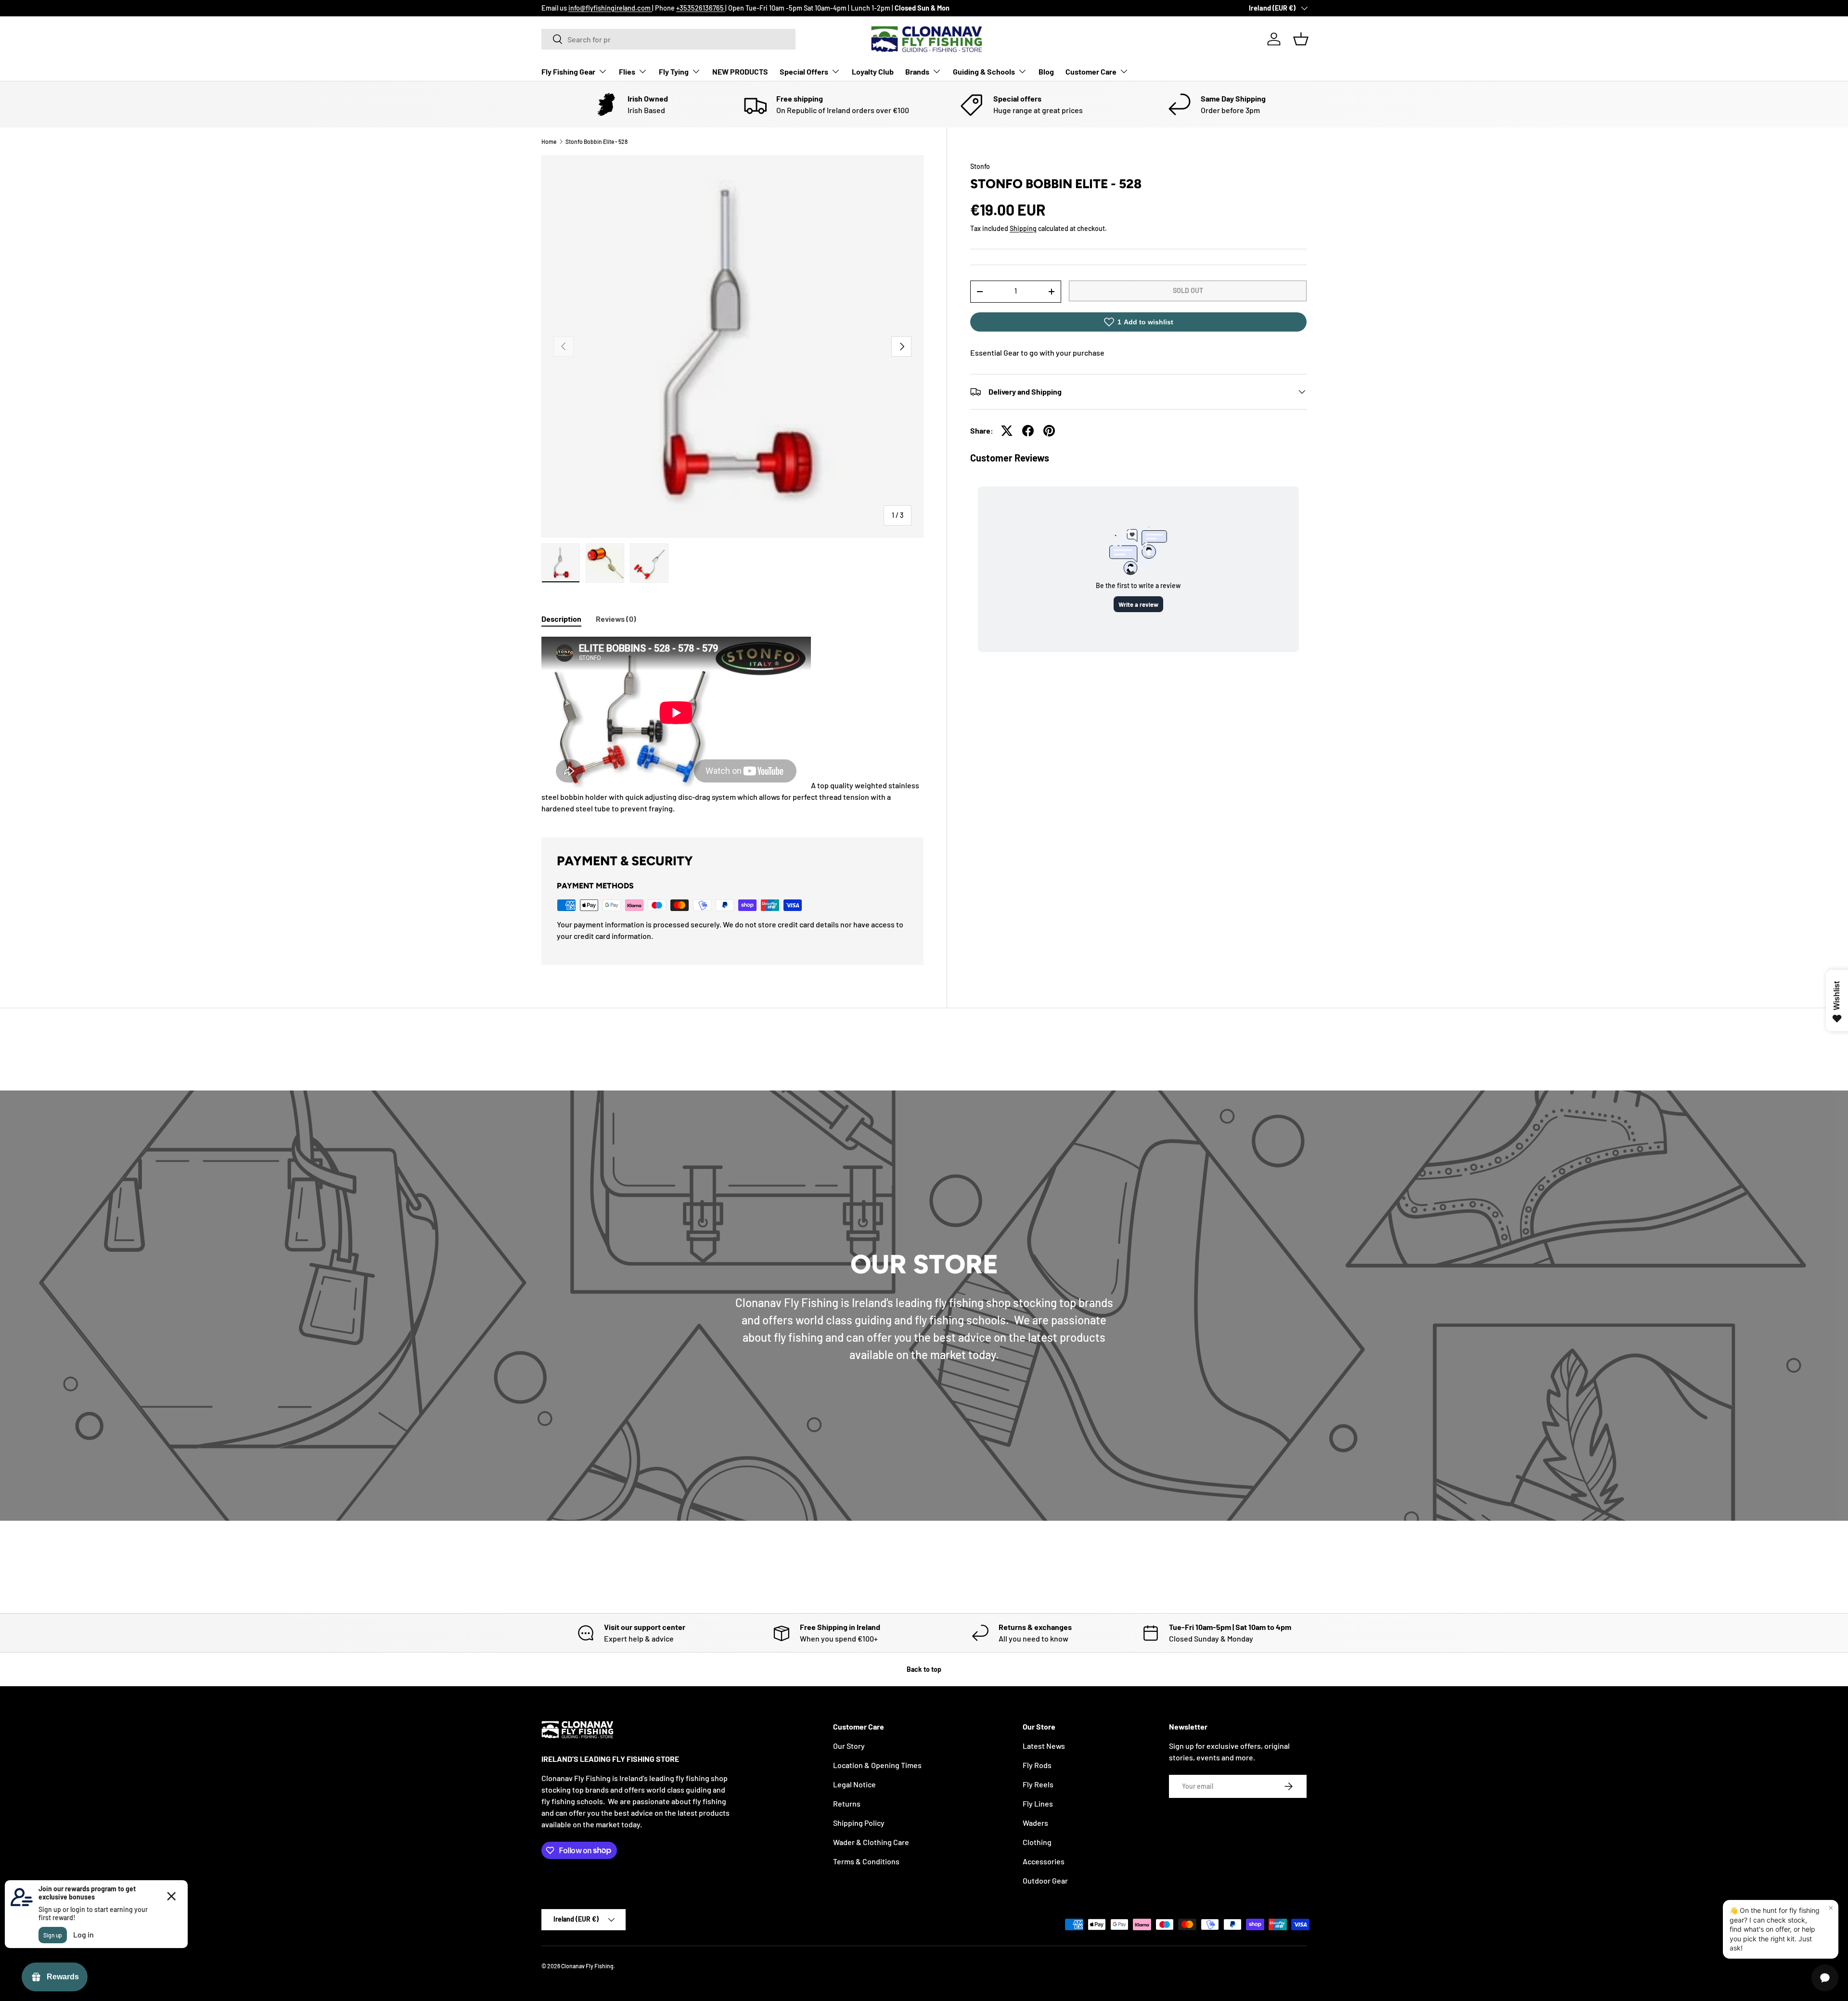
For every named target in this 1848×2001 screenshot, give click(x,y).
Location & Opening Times (877, 1765)
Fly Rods (1037, 1765)
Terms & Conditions (866, 1861)
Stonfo (980, 166)
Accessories (1044, 1861)
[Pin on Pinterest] (1049, 431)
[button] (1301, 39)
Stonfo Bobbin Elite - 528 (597, 141)
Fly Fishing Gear (568, 71)
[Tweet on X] (1007, 431)
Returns (847, 1803)
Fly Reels (1038, 1784)
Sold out (1188, 290)
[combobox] (668, 39)
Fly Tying (674, 71)
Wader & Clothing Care (871, 1842)
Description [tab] (561, 619)
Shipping (1023, 228)
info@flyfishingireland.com (610, 8)
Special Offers (804, 71)
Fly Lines (1038, 1803)
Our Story (849, 1746)
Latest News (1044, 1746)
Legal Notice (854, 1784)
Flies (627, 71)
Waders (1035, 1823)
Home (549, 141)
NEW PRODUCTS (740, 71)
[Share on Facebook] (1028, 431)
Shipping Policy (859, 1823)
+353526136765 (701, 8)
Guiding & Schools (984, 71)
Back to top (924, 1669)
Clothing (1037, 1842)
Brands (917, 71)
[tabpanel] (732, 725)
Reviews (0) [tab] (616, 619)
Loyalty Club (873, 71)
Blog (1046, 71)
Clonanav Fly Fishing (587, 1966)
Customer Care (1091, 71)
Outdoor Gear (1045, 1880)
